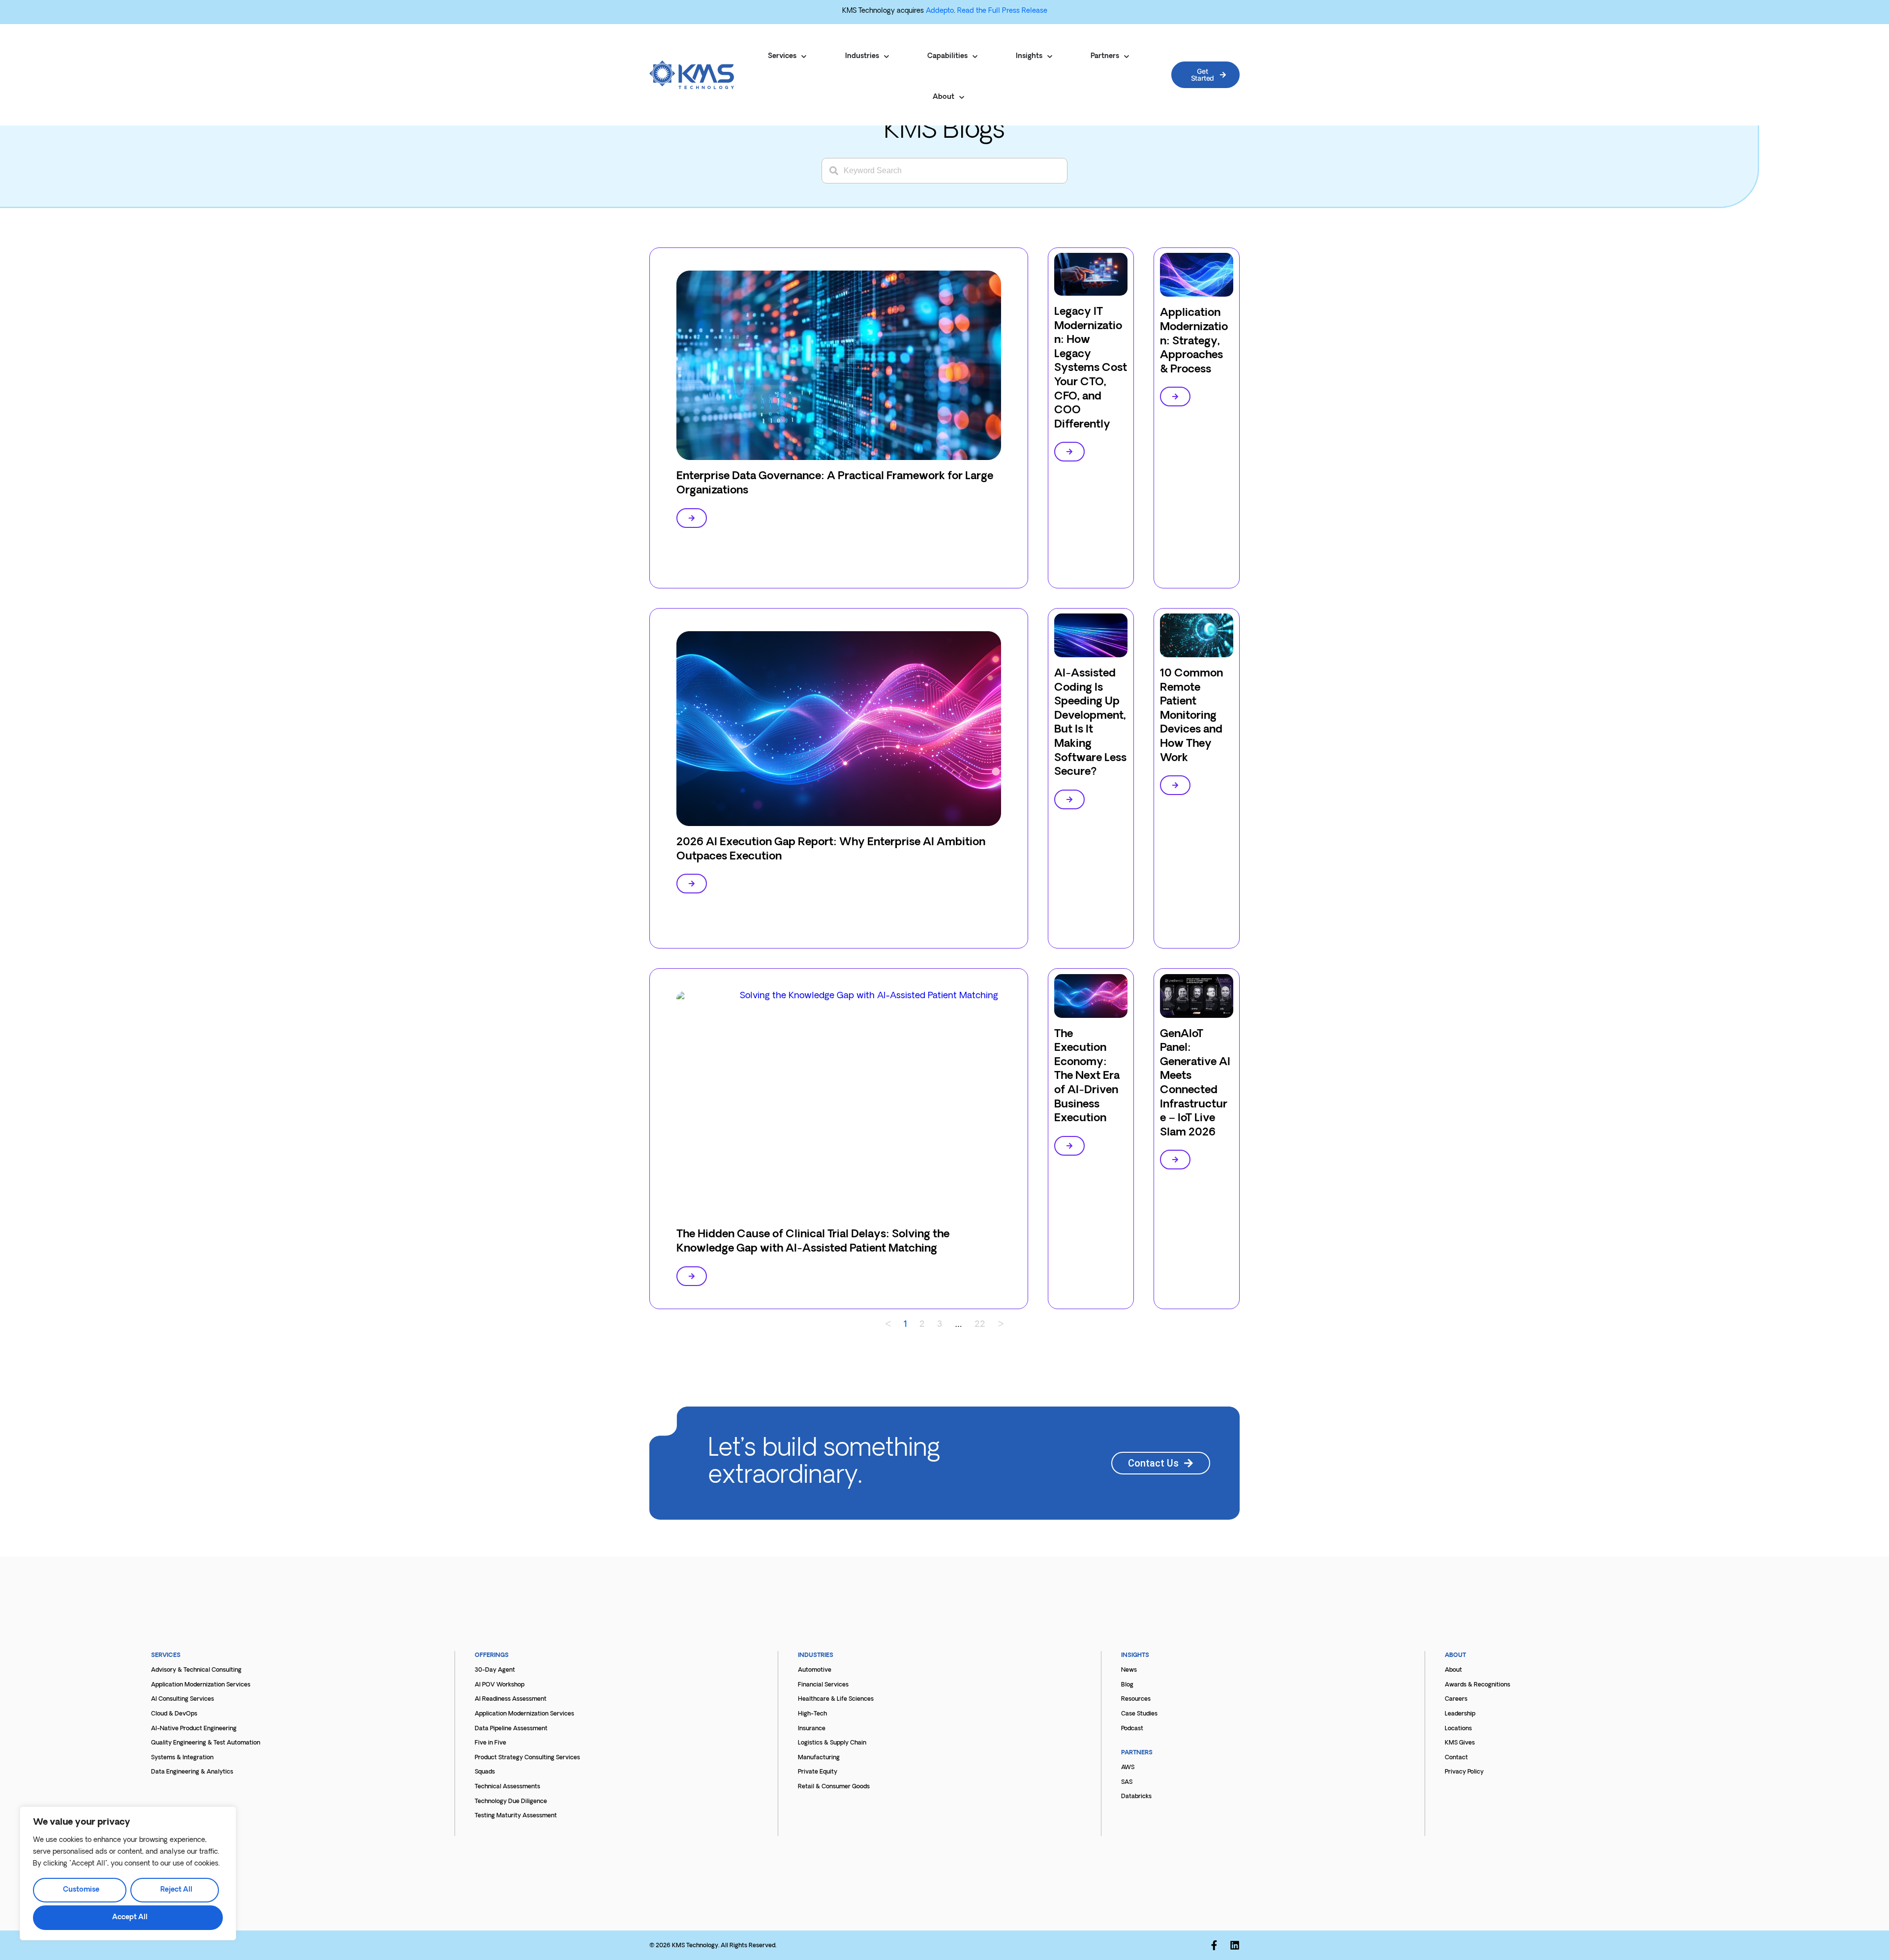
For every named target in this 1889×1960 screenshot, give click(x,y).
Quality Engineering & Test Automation (206, 1743)
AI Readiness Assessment (511, 1699)
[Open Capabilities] (975, 57)
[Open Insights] (1050, 57)
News (1129, 1670)
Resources (1136, 1699)
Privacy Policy (1464, 1772)
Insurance (812, 1729)
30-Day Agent (495, 1670)
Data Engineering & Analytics (192, 1772)
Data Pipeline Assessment (511, 1729)
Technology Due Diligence (511, 1802)
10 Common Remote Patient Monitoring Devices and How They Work (1191, 716)
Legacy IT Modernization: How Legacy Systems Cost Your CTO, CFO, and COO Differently (1091, 368)
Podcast (1132, 1729)
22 (980, 1325)
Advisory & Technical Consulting (196, 1670)
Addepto (940, 11)
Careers (1456, 1699)
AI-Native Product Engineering (194, 1729)
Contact (1456, 1758)
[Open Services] (804, 57)
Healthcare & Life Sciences (836, 1699)
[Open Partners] (1127, 57)
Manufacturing (819, 1758)
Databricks (1136, 1797)
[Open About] (962, 97)
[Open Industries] (886, 57)
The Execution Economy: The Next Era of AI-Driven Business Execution (1087, 1077)
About (1453, 1670)
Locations (1458, 1729)
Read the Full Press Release (1002, 11)
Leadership (1460, 1714)
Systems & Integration (182, 1758)
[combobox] (944, 171)
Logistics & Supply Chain (832, 1743)
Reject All (176, 1890)
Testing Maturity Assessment (516, 1816)
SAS (1127, 1782)
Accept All (130, 1917)
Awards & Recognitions (1478, 1685)
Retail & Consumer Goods (834, 1787)
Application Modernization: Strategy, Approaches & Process (1194, 341)
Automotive (815, 1670)
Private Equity (818, 1772)
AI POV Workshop (500, 1685)
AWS (1128, 1768)
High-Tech (812, 1714)
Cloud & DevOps (174, 1714)
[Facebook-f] (1214, 1945)
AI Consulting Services (183, 1699)
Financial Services (823, 1685)
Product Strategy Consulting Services (527, 1758)
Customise (81, 1890)
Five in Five (490, 1743)
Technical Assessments (507, 1787)
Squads (485, 1772)
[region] (128, 1873)
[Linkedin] (1235, 1945)
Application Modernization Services (201, 1685)
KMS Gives (1460, 1743)
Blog (1127, 1685)
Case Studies (1139, 1714)
